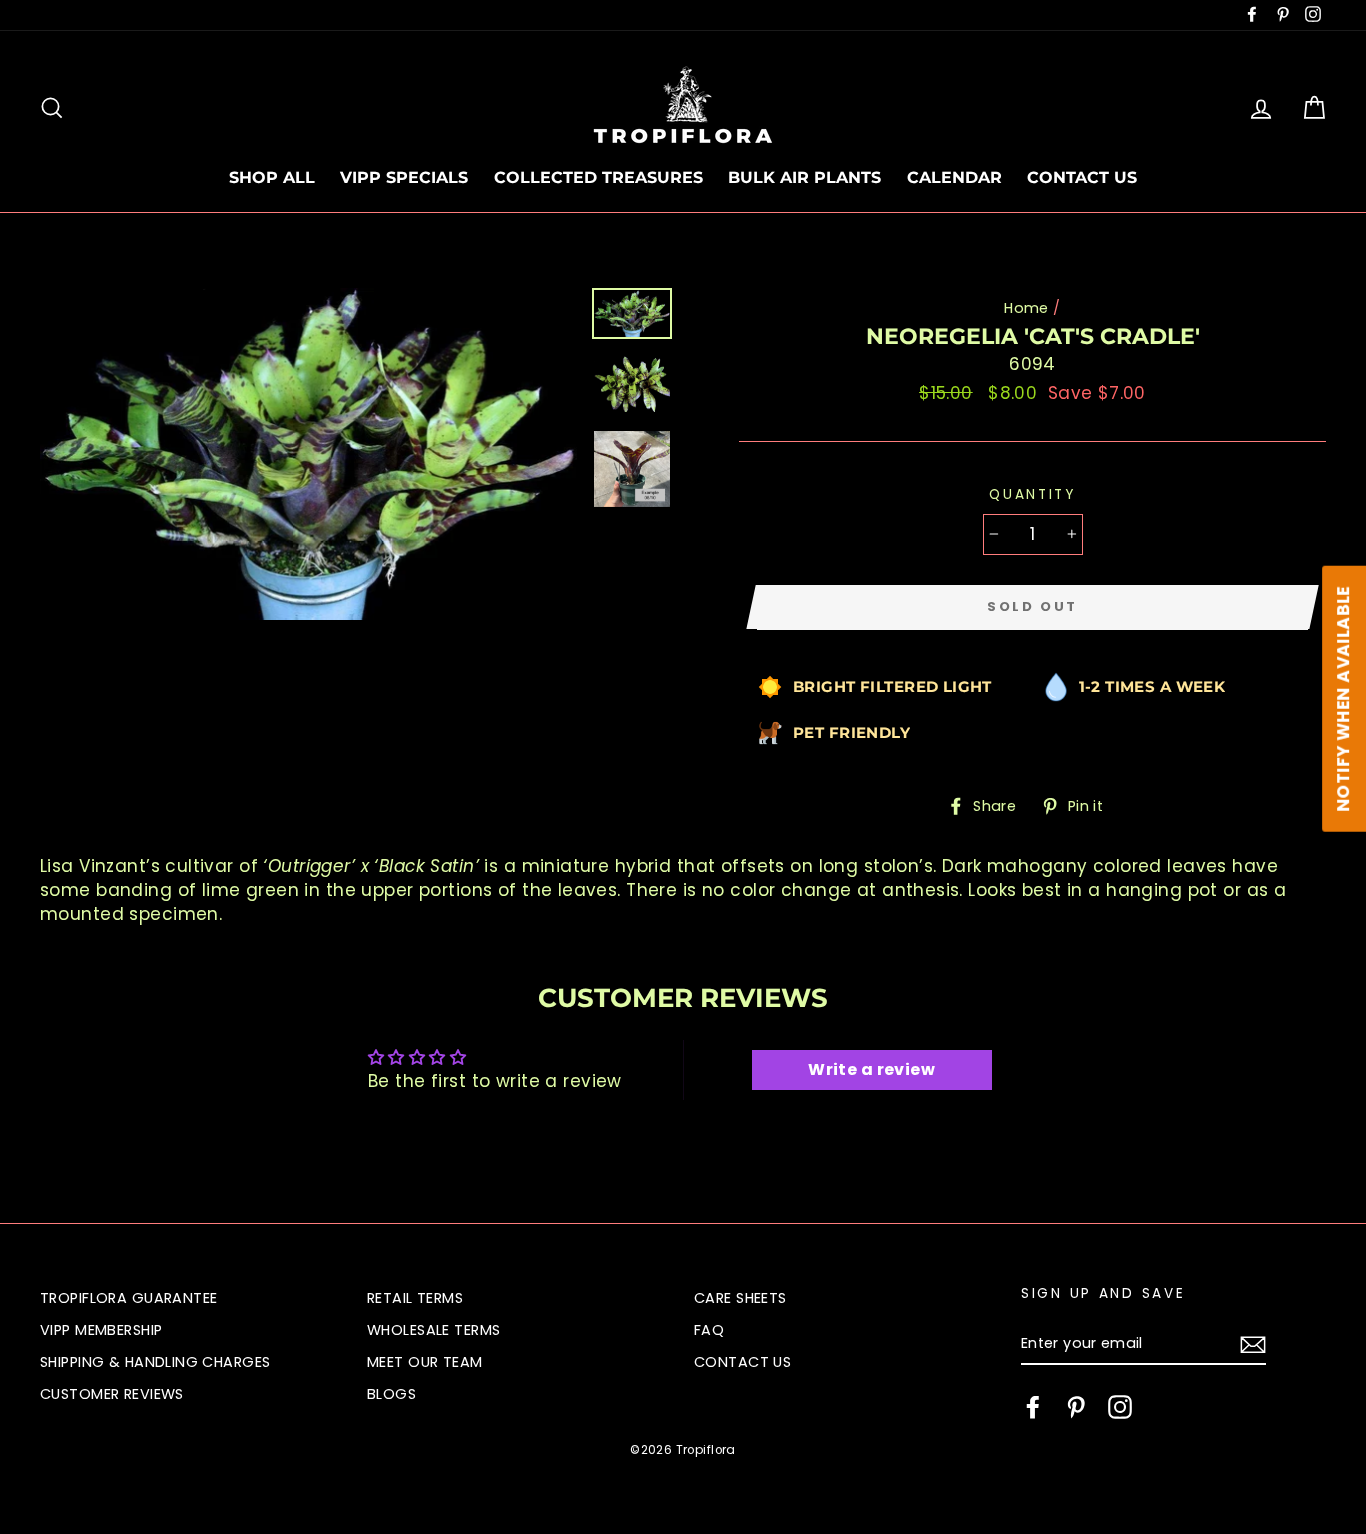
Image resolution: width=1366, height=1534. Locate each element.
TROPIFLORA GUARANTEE (129, 1298)
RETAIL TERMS (415, 1298)
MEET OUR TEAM (425, 1362)
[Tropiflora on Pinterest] (1076, 1407)
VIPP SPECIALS (404, 177)
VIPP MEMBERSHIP (101, 1330)
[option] (308, 454)
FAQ (709, 1330)
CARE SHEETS (740, 1298)
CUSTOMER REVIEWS (112, 1394)
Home (1026, 308)
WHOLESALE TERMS (433, 1330)
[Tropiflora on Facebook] (1033, 1407)
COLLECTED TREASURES (598, 177)
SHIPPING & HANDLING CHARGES (155, 1362)
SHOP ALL (272, 177)
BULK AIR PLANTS (804, 177)
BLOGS (391, 1394)
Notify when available (1343, 698)
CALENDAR (954, 177)
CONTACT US (1082, 177)
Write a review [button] (871, 1069)
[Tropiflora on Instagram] (1120, 1407)
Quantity (1032, 494)
